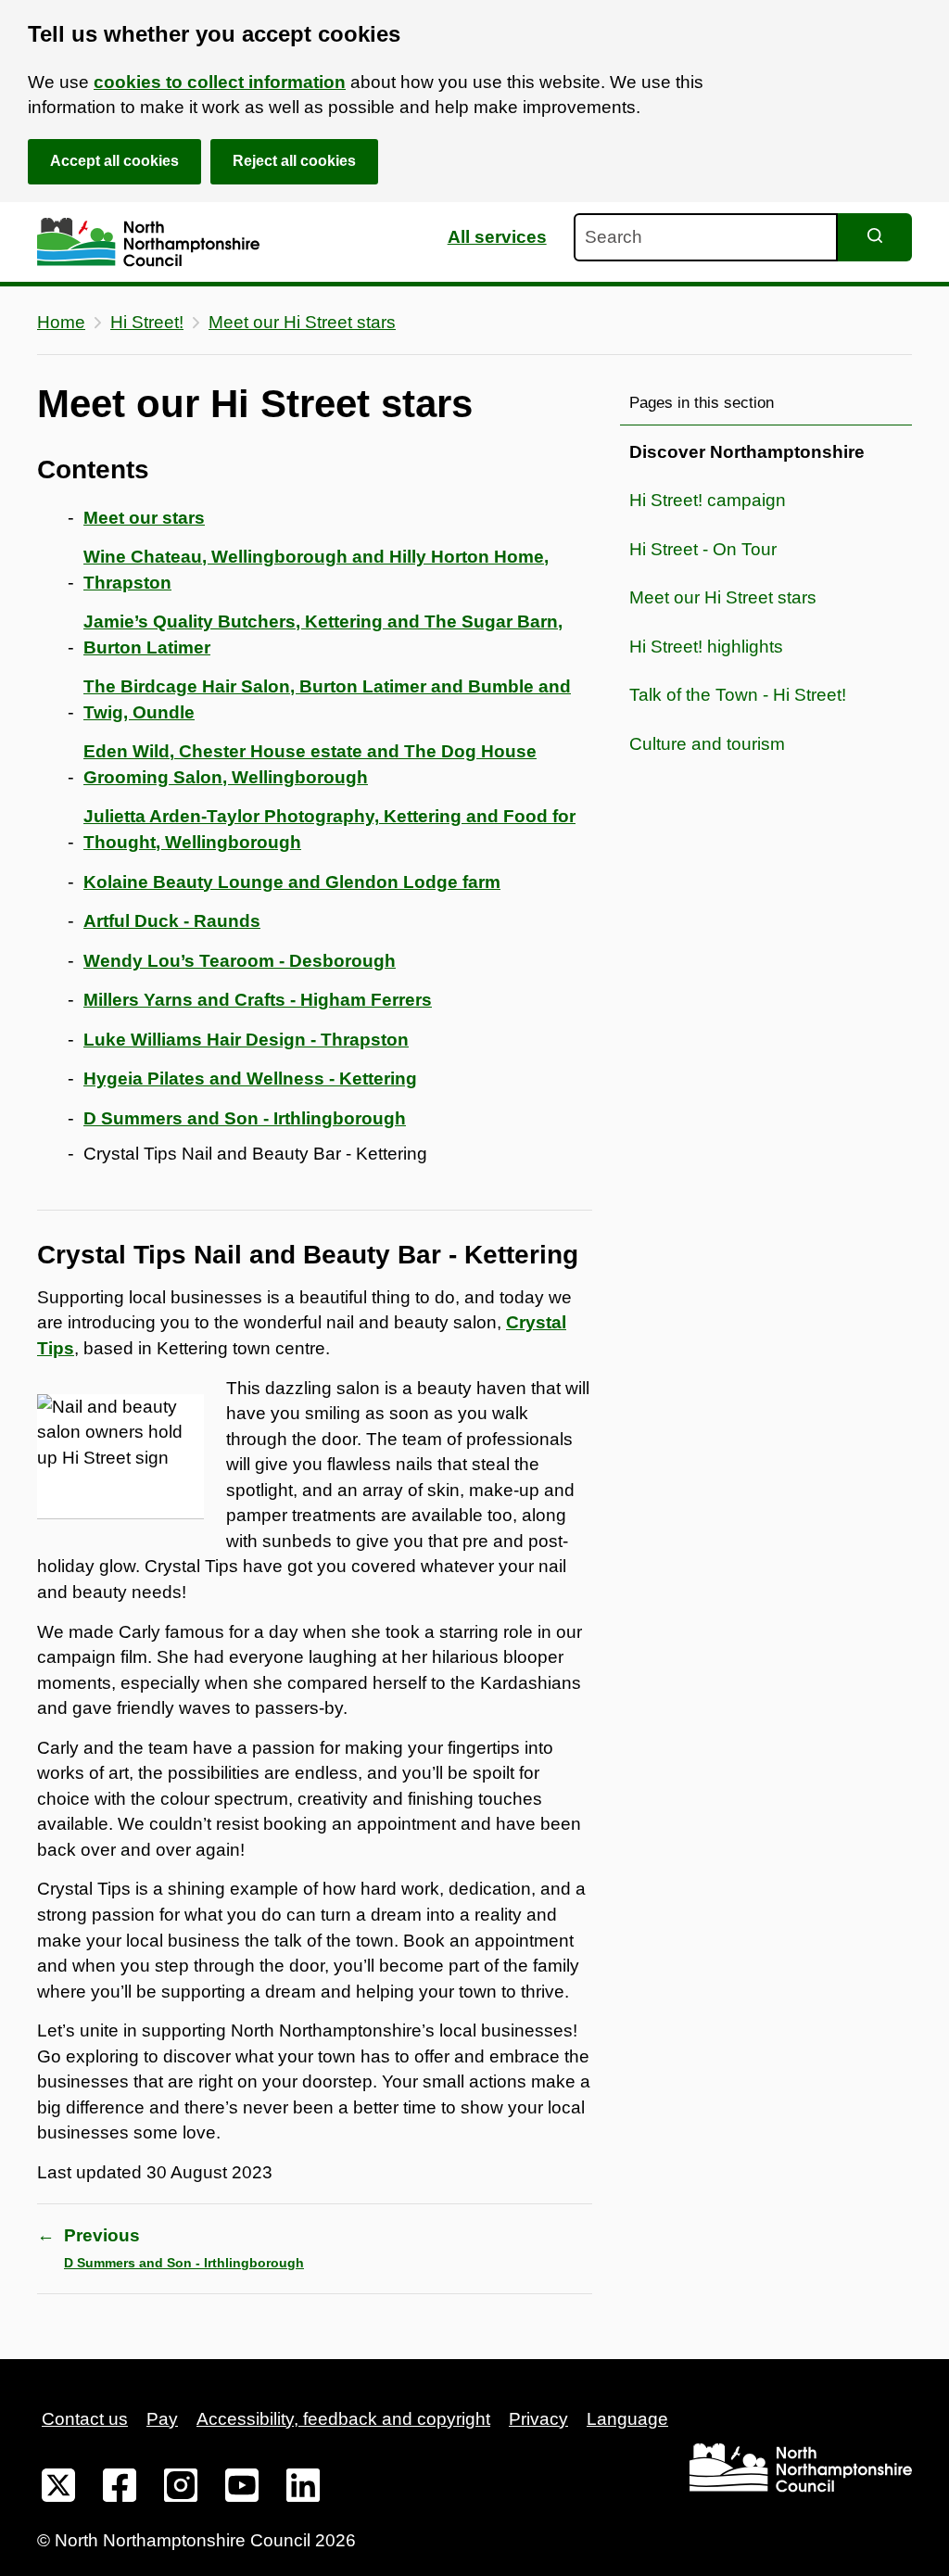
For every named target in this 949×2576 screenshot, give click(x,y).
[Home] (148, 242)
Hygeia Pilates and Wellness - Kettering (250, 1079)
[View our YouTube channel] (242, 2489)
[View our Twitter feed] (58, 2489)
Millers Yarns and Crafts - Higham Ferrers (258, 1000)
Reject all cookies (294, 161)
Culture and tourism (707, 744)
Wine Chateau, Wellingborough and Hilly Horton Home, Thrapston (316, 570)
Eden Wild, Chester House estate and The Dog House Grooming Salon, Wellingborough (310, 764)
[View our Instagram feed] (181, 2489)
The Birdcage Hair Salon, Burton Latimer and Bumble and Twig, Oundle (327, 699)
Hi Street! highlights (706, 647)
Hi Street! (147, 322)
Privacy (538, 2419)
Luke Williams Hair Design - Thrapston (246, 1040)
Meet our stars (144, 518)
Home (61, 322)
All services (497, 237)
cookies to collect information (220, 82)
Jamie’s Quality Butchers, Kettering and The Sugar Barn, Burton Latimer (323, 634)
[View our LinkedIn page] (303, 2489)
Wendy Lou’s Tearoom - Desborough (240, 961)
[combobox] (706, 237)
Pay (162, 2419)
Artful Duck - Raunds (172, 921)
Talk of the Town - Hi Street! (738, 695)
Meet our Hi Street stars (302, 322)
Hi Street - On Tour (703, 549)
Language (627, 2419)
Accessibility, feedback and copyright (343, 2419)
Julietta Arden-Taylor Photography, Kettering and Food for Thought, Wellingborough (329, 829)
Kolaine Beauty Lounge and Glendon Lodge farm (292, 882)
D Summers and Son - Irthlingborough (245, 1118)
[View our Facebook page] (120, 2489)
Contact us (85, 2419)
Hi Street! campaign (708, 500)
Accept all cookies (114, 161)
